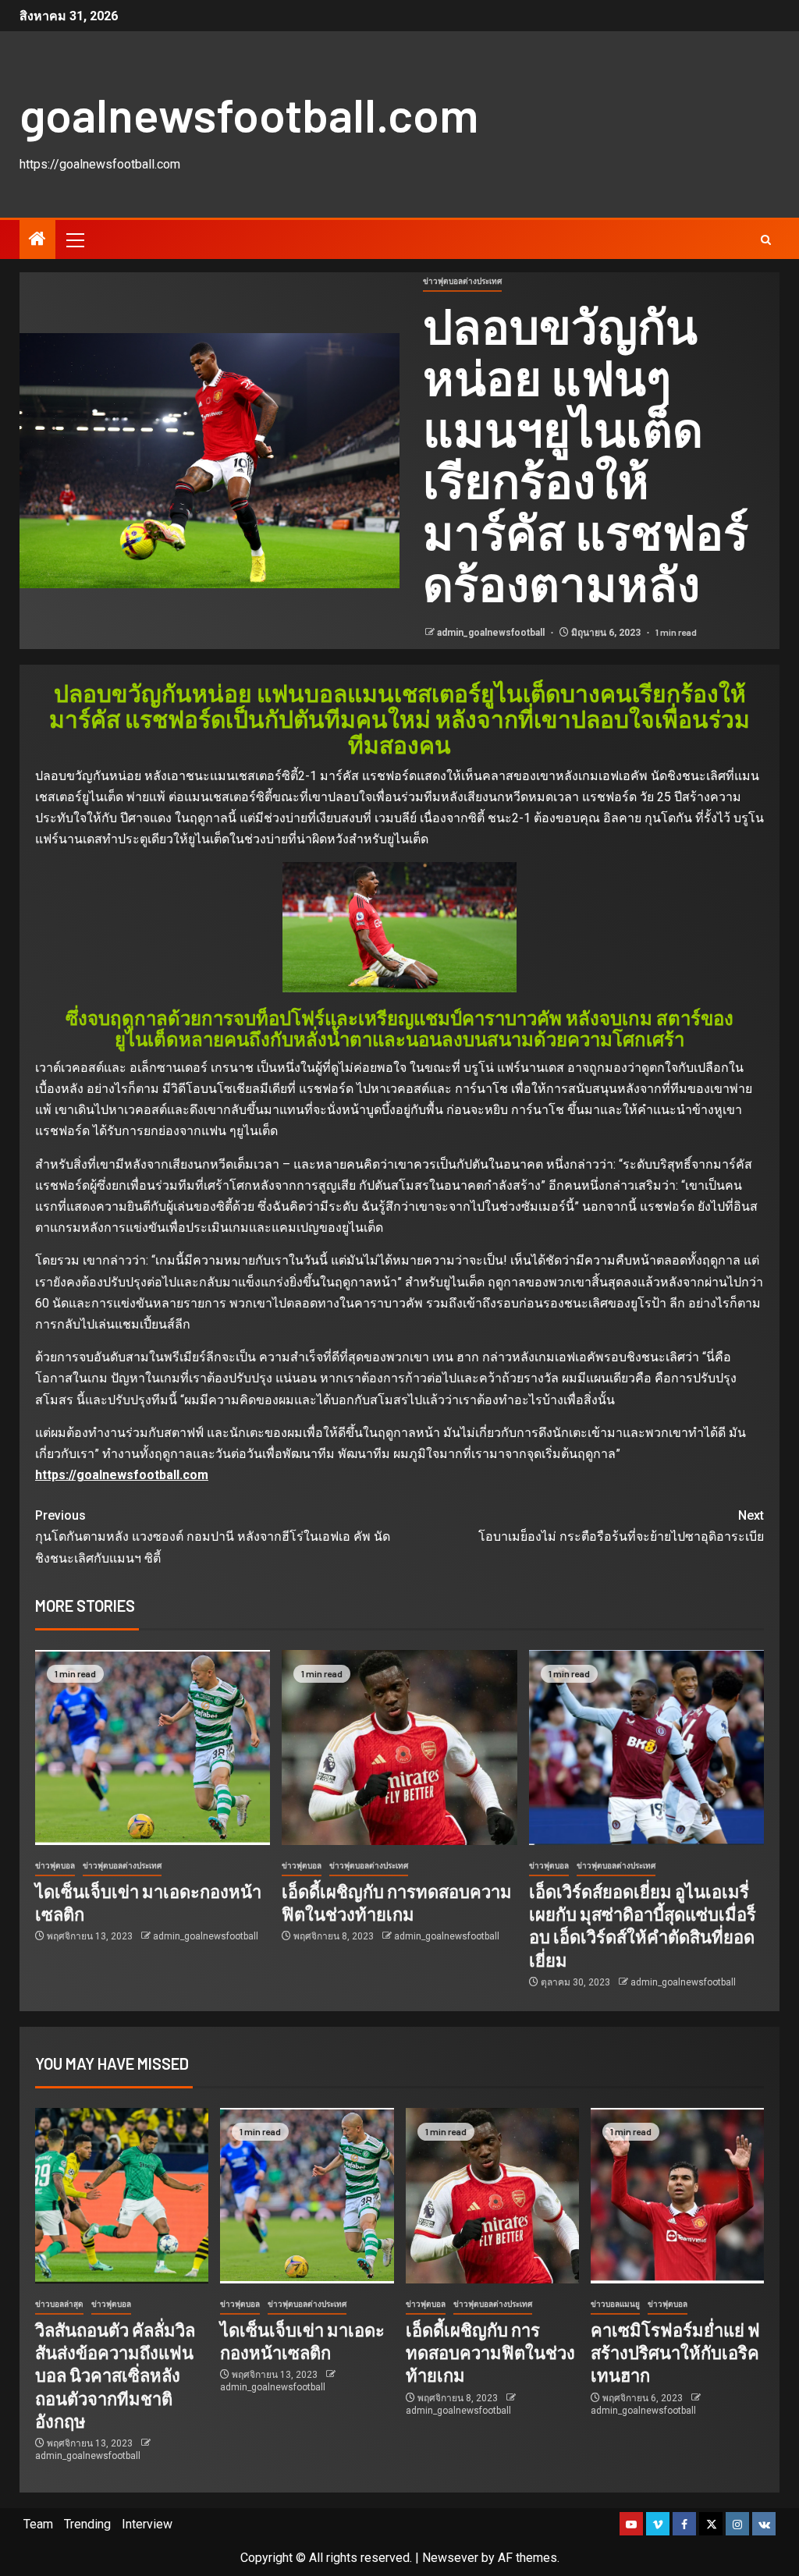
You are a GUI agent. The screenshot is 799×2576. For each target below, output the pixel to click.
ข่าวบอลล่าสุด (59, 2304)
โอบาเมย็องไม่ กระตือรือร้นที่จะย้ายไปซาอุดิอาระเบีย (621, 1526)
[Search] (766, 240)
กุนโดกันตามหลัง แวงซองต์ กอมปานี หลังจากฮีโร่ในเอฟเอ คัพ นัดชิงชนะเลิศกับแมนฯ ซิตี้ (213, 1536)
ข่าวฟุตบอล (55, 1866)
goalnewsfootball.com (249, 114)
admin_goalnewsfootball (492, 633)
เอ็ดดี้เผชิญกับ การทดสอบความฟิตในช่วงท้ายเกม (490, 2352)
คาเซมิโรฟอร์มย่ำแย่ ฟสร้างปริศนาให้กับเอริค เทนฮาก (675, 2352)
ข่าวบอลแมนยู (615, 2304)
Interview (147, 2524)
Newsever (450, 2558)
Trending (87, 2524)
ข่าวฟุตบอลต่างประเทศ (462, 281)
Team (38, 2524)
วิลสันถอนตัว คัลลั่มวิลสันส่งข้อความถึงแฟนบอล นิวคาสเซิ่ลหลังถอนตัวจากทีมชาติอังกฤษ (115, 2375)
